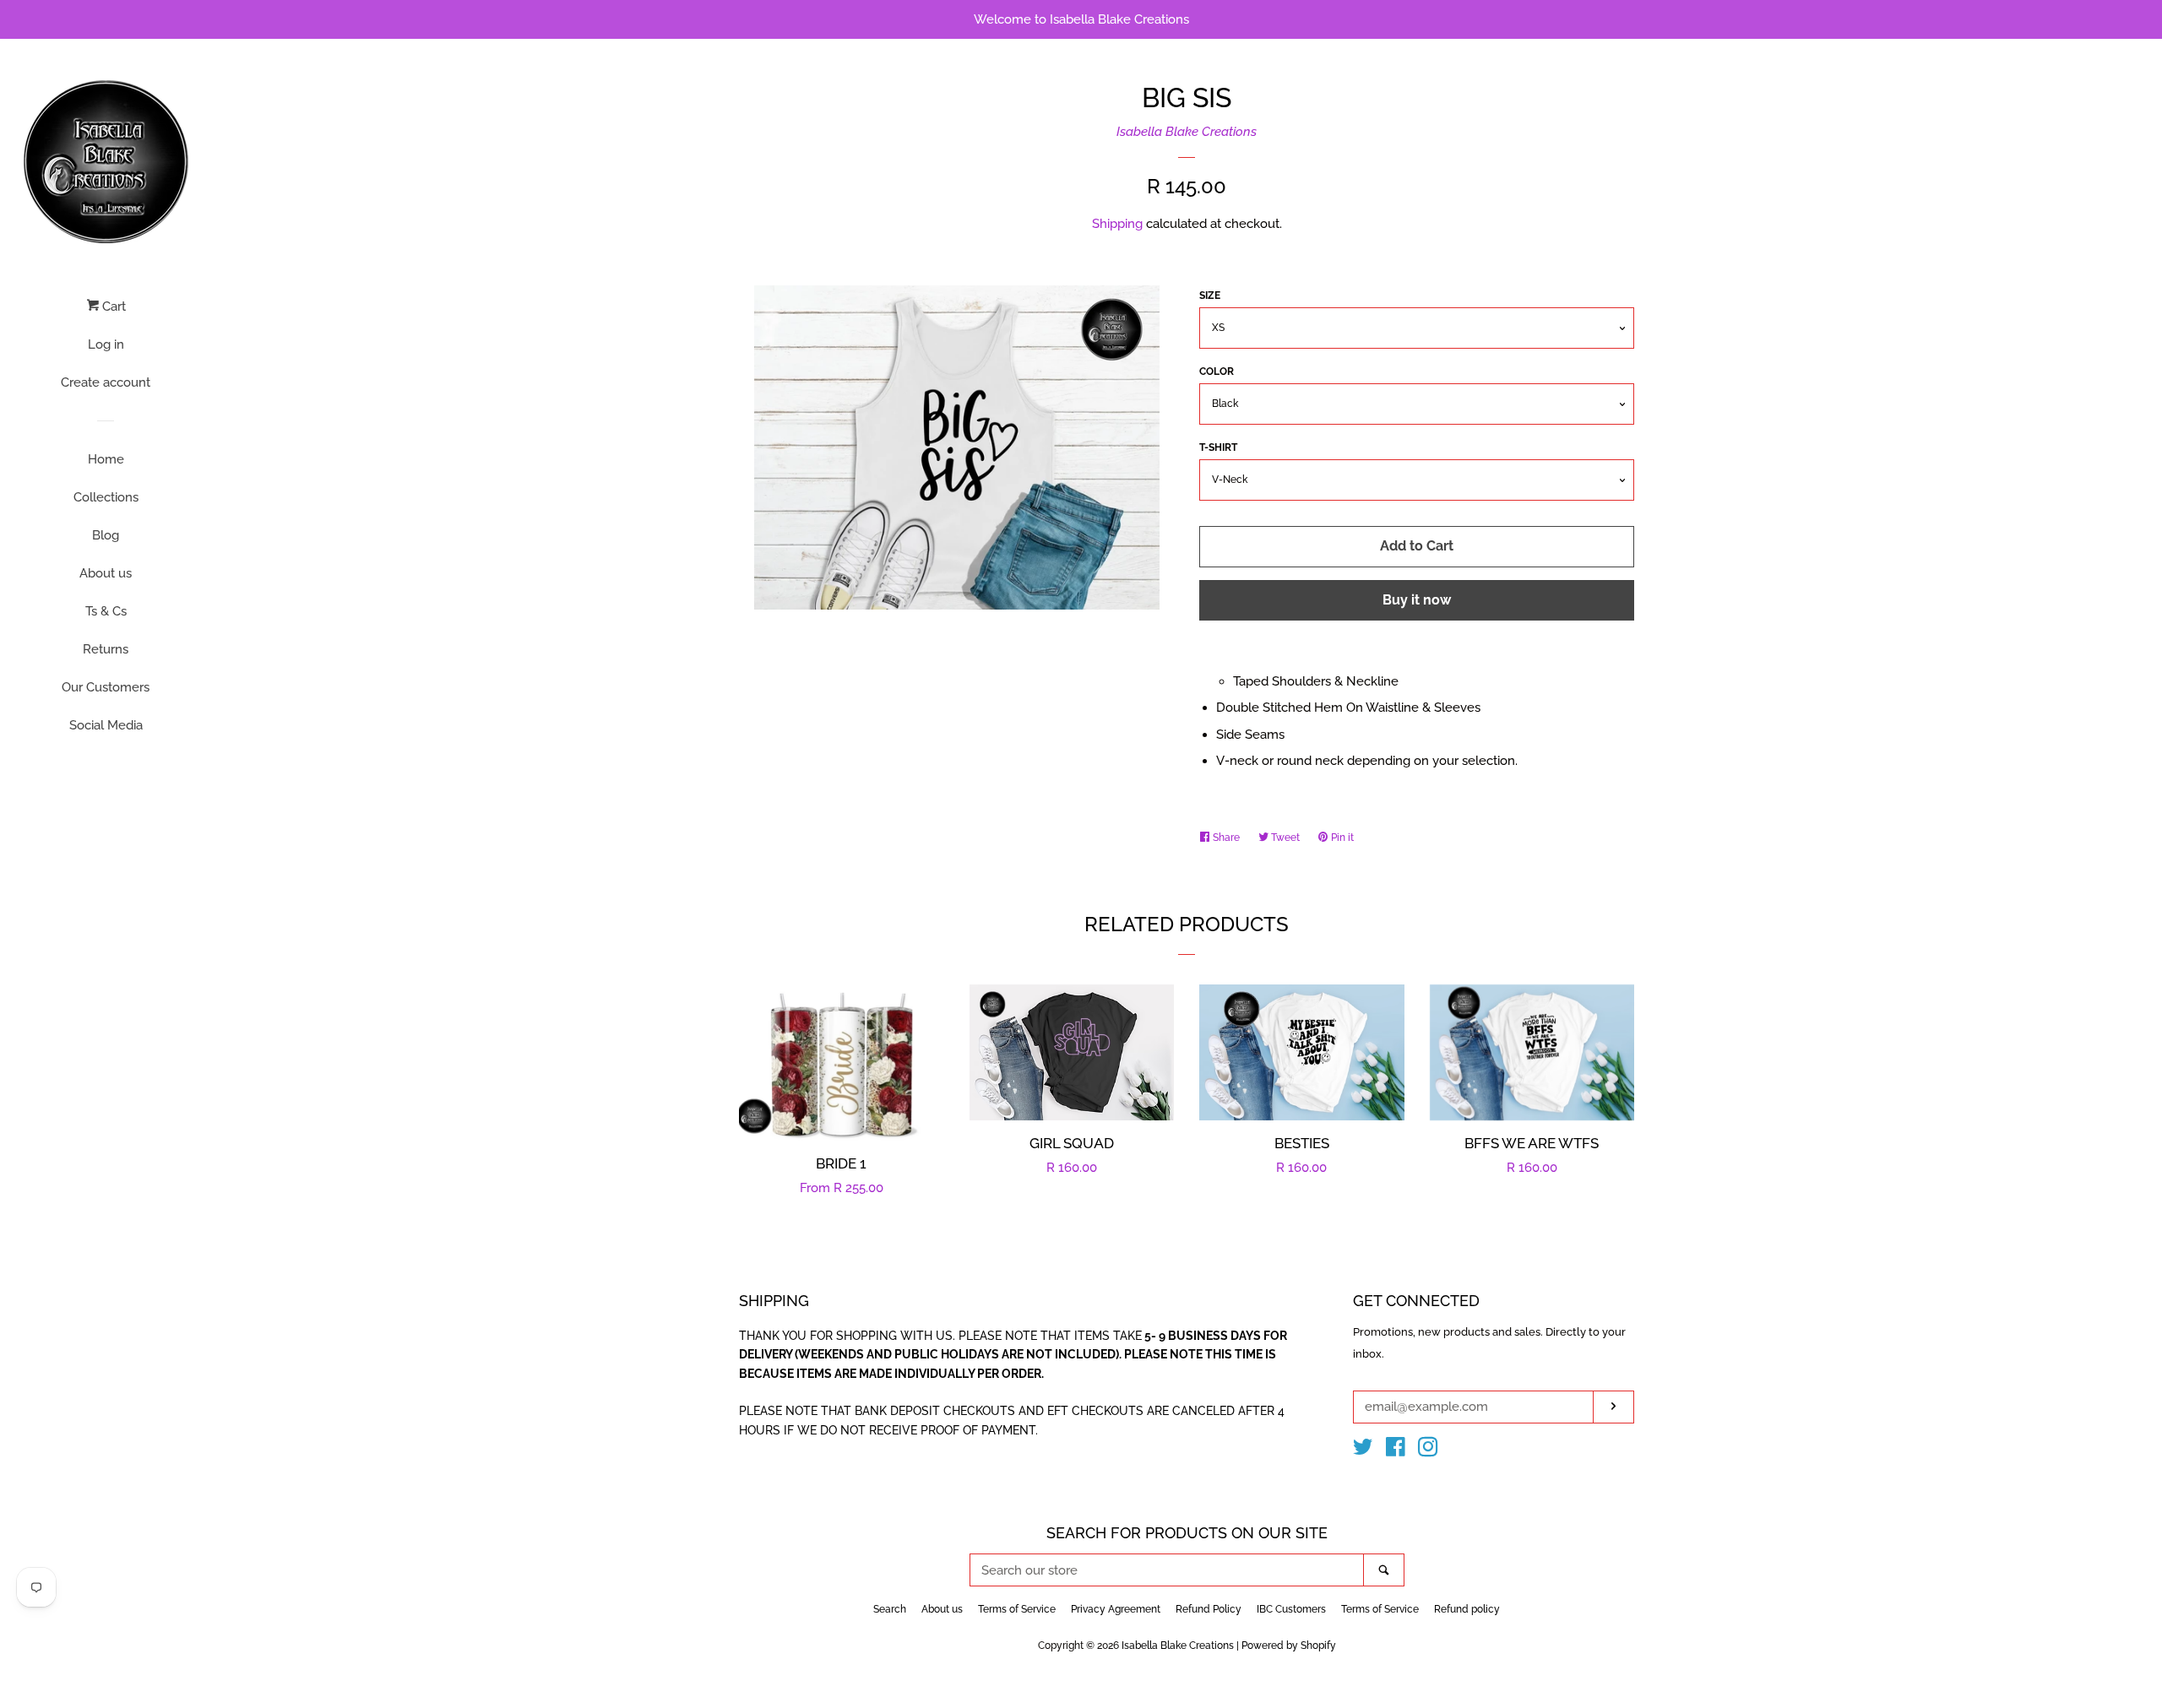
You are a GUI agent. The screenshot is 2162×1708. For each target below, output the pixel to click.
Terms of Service (1017, 1609)
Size (1210, 296)
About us (106, 573)
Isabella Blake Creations (1187, 132)
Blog (106, 535)
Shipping (1117, 224)
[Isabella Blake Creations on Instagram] (1428, 1450)
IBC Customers (1291, 1609)
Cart (112, 306)
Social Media (106, 725)
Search (890, 1609)
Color (1217, 371)
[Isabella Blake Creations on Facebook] (1396, 1450)
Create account (106, 382)
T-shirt (1218, 447)
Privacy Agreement (1116, 1609)
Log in (106, 344)
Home (106, 459)
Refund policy (1467, 1609)
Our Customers (106, 687)
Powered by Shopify (1289, 1646)
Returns (106, 649)
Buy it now (1417, 600)
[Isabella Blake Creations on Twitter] (1363, 1450)
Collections (106, 497)
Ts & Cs (106, 611)
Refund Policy (1209, 1609)
